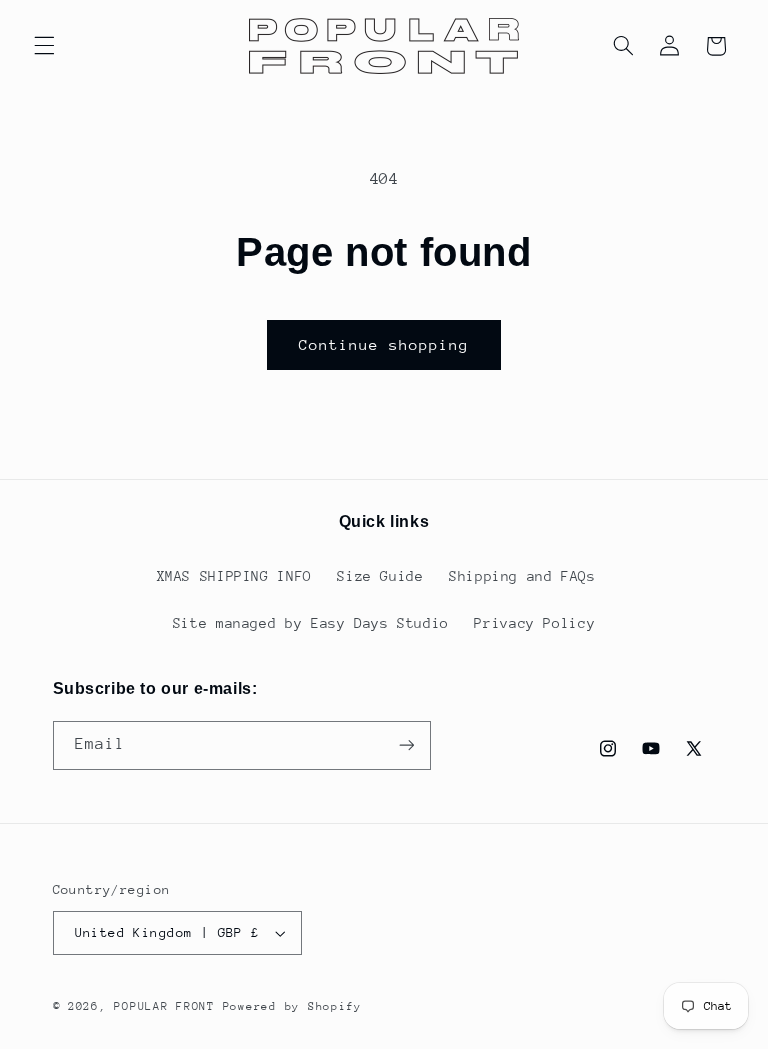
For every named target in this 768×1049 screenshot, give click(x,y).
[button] (44, 46)
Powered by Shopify (292, 1006)
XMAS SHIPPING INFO (234, 576)
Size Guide (380, 576)
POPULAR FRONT (164, 1006)
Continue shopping (384, 344)
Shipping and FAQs (522, 576)
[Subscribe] (406, 745)
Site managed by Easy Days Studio (311, 623)
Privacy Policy (534, 623)
